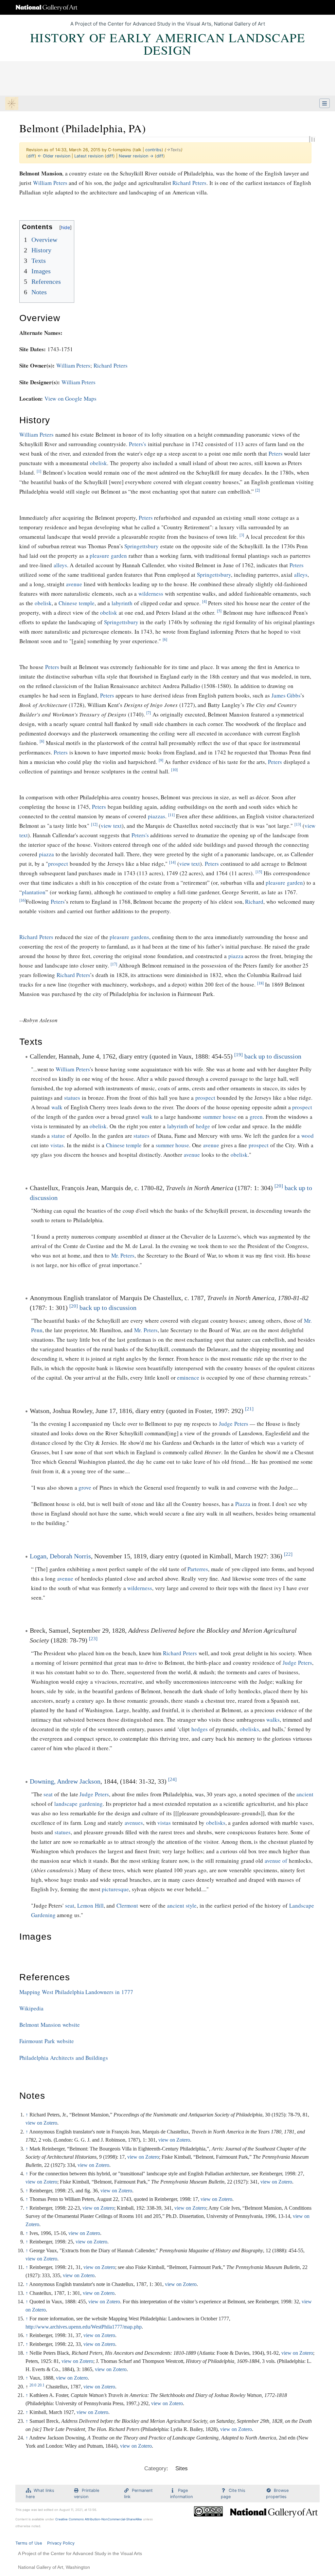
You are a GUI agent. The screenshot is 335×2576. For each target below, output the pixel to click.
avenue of (276, 1861)
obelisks (249, 1729)
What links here (40, 2494)
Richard (254, 902)
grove (85, 1488)
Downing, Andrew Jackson (65, 1781)
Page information (181, 2494)
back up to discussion (273, 1056)
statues (72, 1098)
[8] (42, 741)
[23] (93, 1639)
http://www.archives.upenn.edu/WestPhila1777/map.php (84, 2327)
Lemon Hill (90, 1905)
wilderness (151, 594)
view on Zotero (41, 2123)
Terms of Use (29, 2543)
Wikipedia (31, 2008)
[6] (165, 639)
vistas (57, 1145)
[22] (288, 1554)
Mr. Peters (123, 1255)
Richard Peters (189, 183)
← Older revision (54, 156)
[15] (259, 872)
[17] (114, 964)
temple (87, 603)
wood (308, 1136)
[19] (238, 1055)
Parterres (198, 1569)
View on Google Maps (71, 399)
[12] (94, 824)
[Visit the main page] (12, 104)
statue (58, 1136)
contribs (153, 150)
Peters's (138, 444)
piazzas (157, 816)
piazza (46, 854)
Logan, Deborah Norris (60, 1556)
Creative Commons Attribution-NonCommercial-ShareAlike (99, 2519)
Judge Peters (234, 1424)
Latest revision (89, 156)
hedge (203, 1126)
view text (111, 826)
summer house (220, 1117)
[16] (23, 900)
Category (155, 2468)
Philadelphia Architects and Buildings (64, 2058)
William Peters (50, 183)
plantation (34, 892)
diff (31, 156)
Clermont (127, 1905)
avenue (74, 584)
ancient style (182, 1905)
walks (273, 1720)
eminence (188, 1378)
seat (48, 1794)
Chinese (68, 603)
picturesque (115, 1889)
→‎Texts (174, 150)
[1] (39, 471)
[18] (260, 983)
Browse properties (277, 2494)
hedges (200, 1729)
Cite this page (233, 2494)
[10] (174, 770)
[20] (279, 1186)
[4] (204, 601)
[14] (172, 862)
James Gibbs (286, 695)
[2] (257, 490)
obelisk (98, 463)
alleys (60, 565)
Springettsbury (141, 546)
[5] (219, 611)
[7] (149, 713)
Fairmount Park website (47, 2041)
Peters (276, 454)
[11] (171, 815)
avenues (134, 1823)
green (256, 1117)
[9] (161, 760)
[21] (249, 1409)
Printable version (87, 2494)
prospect (58, 864)
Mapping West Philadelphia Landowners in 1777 (76, 1992)
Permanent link (138, 2494)
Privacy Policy (61, 2543)
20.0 (33, 2385)
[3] (242, 535)
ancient (305, 1794)
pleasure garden (108, 556)
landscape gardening (79, 1804)
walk (57, 1107)
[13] (298, 824)
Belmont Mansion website (50, 2025)
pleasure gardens (129, 937)
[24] (172, 1779)
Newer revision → (136, 156)
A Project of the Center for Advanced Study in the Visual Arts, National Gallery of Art (168, 24)
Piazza (243, 1504)
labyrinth (122, 603)
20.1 (41, 2385)
